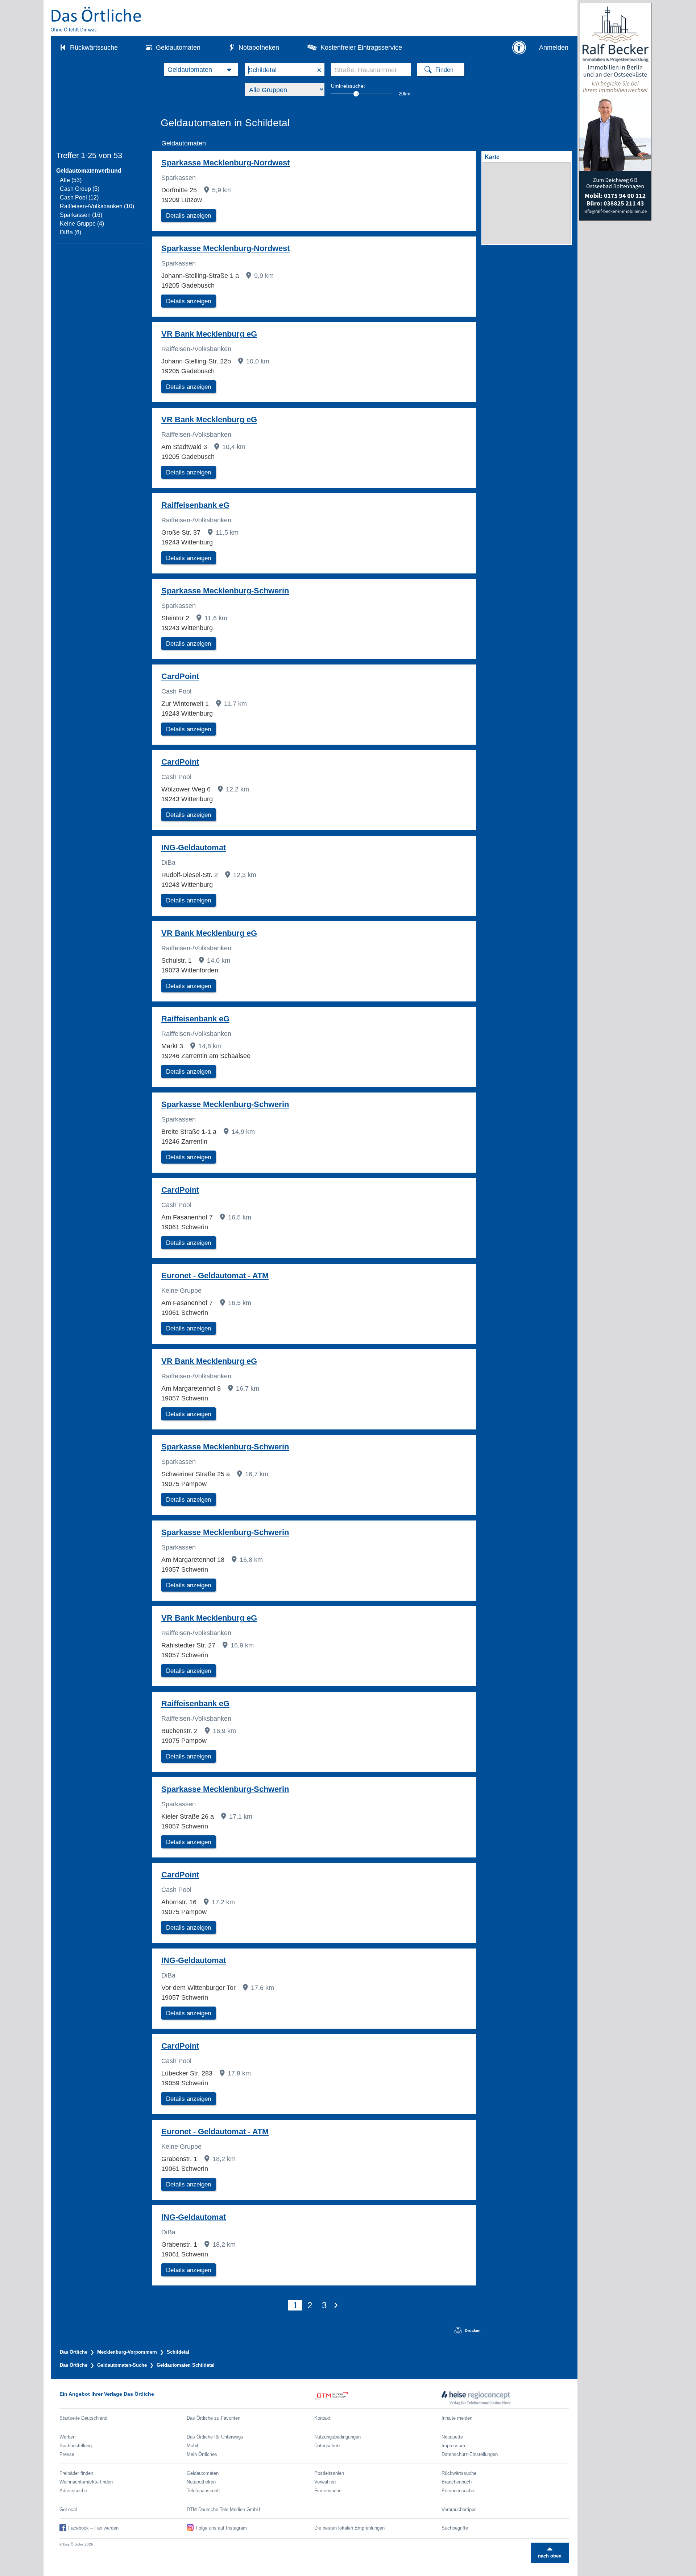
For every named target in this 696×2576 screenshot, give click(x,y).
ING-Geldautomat (194, 847)
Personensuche (458, 2491)
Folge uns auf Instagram (221, 2528)
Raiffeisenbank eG (195, 505)
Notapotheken (259, 48)
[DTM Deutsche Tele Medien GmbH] (378, 2398)
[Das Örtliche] (96, 19)
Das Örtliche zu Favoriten (214, 2418)
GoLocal (68, 2509)
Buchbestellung (76, 2446)
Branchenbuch (457, 2482)
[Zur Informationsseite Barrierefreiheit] (519, 48)
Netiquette (452, 2437)
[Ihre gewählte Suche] (201, 70)
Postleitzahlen (329, 2473)
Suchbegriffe (455, 2528)
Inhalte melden (457, 2418)
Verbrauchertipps (459, 2509)
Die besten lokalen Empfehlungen (349, 2528)
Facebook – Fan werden (93, 2528)
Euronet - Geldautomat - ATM (215, 1275)
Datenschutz (328, 2446)
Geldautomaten (178, 48)
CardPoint (180, 676)
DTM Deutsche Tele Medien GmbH (223, 2509)
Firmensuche (328, 2491)
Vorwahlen (325, 2482)
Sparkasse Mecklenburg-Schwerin (225, 591)
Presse (67, 2454)
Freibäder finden (76, 2473)
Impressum (453, 2446)
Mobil (192, 2446)
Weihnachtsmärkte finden (86, 2482)
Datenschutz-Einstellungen (470, 2454)
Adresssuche (73, 2491)
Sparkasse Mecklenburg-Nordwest (225, 163)
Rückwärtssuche (94, 48)
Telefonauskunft (203, 2491)
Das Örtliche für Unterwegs (215, 2437)
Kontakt (322, 2418)
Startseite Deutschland (83, 2418)
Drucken (470, 2330)
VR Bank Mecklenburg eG (209, 334)
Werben (67, 2437)
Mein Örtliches (202, 2454)
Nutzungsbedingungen (337, 2437)
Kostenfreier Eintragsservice (361, 48)
